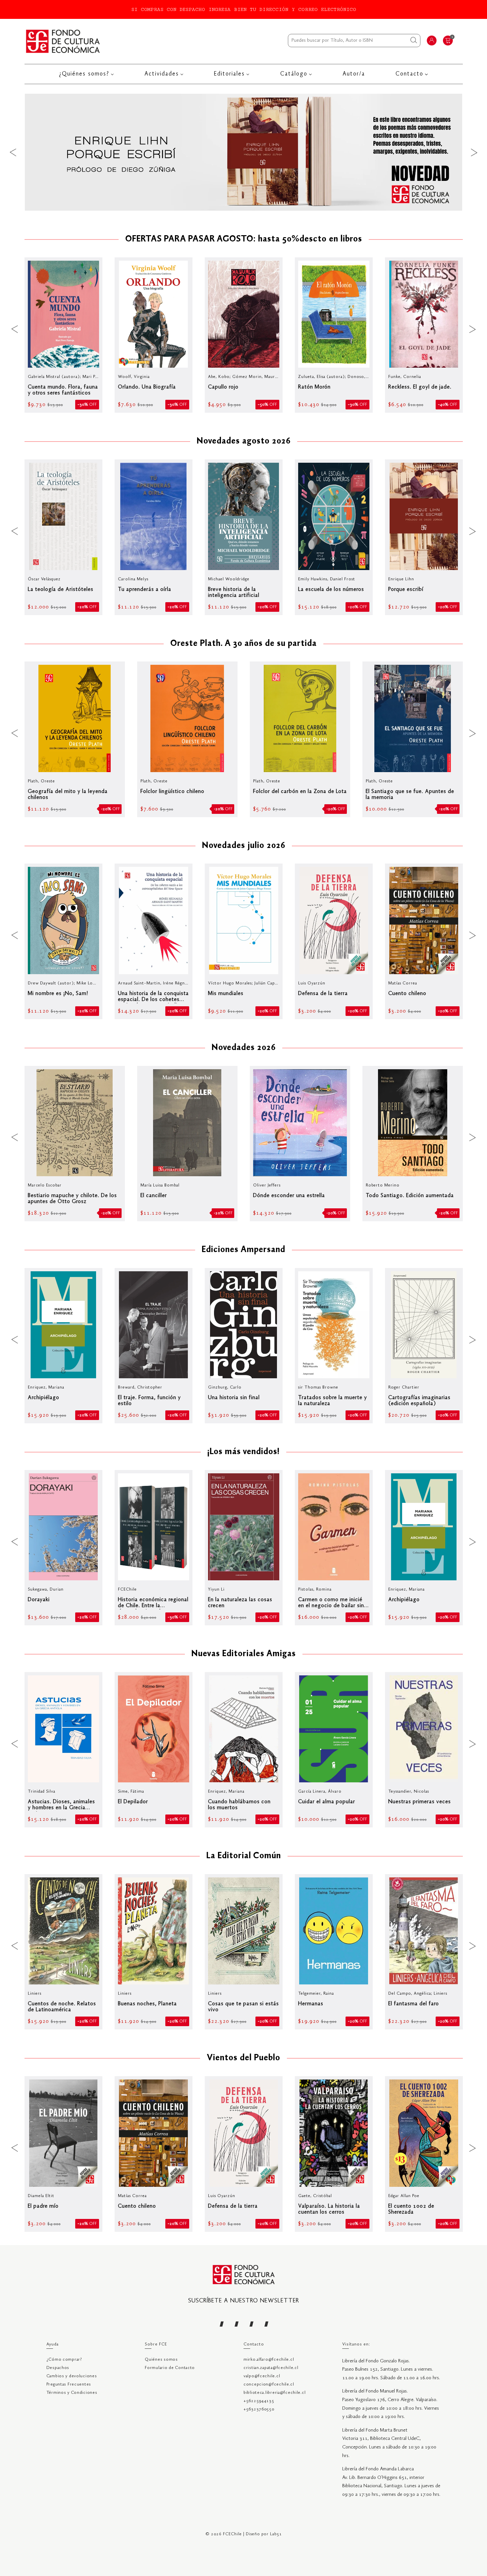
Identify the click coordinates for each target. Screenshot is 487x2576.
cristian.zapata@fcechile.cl (271, 2368)
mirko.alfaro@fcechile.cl (269, 2360)
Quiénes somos (161, 2360)
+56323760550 (259, 2409)
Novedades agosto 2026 (244, 442)
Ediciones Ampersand (243, 1250)
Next (474, 152)
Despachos (58, 2368)
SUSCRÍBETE (461, 2557)
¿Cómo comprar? (64, 2360)
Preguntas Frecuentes (69, 2384)
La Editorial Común (244, 1856)
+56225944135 (259, 2401)
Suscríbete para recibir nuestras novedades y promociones (319, 2541)
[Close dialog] (481, 2532)
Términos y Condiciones (72, 2393)
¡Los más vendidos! (243, 1452)
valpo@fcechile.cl (262, 2376)
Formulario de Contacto (170, 2368)
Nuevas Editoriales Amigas (244, 1654)
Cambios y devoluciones (72, 2376)
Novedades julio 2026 (244, 846)
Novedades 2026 (244, 1048)
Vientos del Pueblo (243, 2058)
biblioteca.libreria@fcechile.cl (274, 2393)
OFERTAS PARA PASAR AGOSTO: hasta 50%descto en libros (244, 239)
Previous (13, 152)
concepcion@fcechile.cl (269, 2384)
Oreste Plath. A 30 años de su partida (243, 644)
